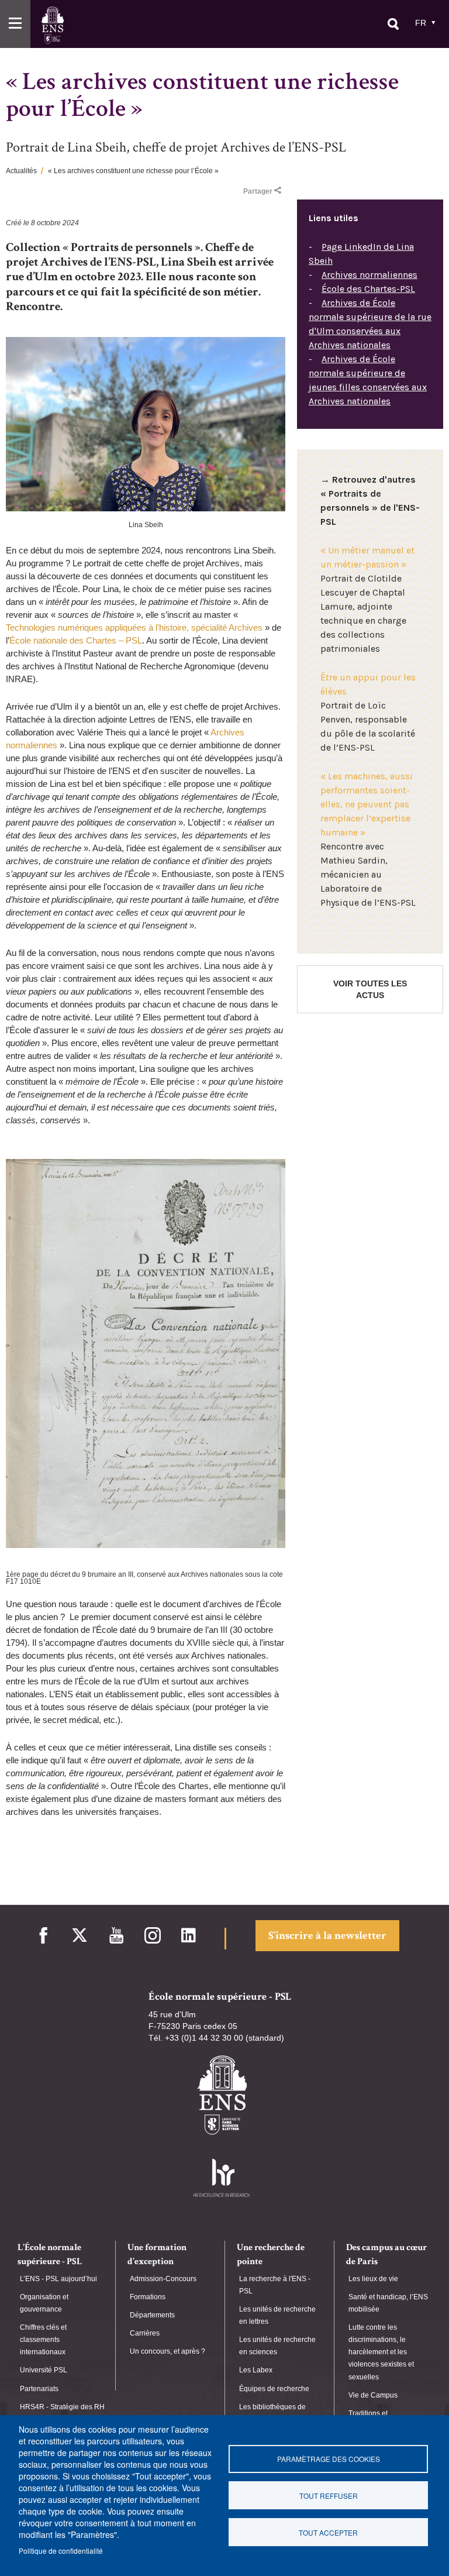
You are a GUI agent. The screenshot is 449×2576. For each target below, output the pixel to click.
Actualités (21, 171)
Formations (148, 2297)
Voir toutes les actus (370, 989)
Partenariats (39, 2389)
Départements (152, 2315)
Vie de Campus (373, 2395)
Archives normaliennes (369, 275)
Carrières (145, 2333)
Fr (421, 23)
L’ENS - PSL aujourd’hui (58, 2279)
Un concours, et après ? (167, 2351)
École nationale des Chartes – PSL (76, 640)
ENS (52, 25)
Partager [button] (258, 191)
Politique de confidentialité (61, 2551)
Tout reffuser (329, 2496)
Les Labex (256, 2370)
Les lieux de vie (373, 2279)
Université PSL (44, 2370)
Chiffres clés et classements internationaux (43, 2340)
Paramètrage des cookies (329, 2459)
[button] (15, 24)
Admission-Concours (163, 2279)
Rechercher (393, 24)
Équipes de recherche (274, 2389)
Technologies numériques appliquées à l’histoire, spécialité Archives (134, 627)
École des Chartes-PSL (368, 289)
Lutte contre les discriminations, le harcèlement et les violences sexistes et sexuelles (381, 2352)
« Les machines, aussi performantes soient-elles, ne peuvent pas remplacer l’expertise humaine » (367, 804)
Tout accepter (328, 2532)
